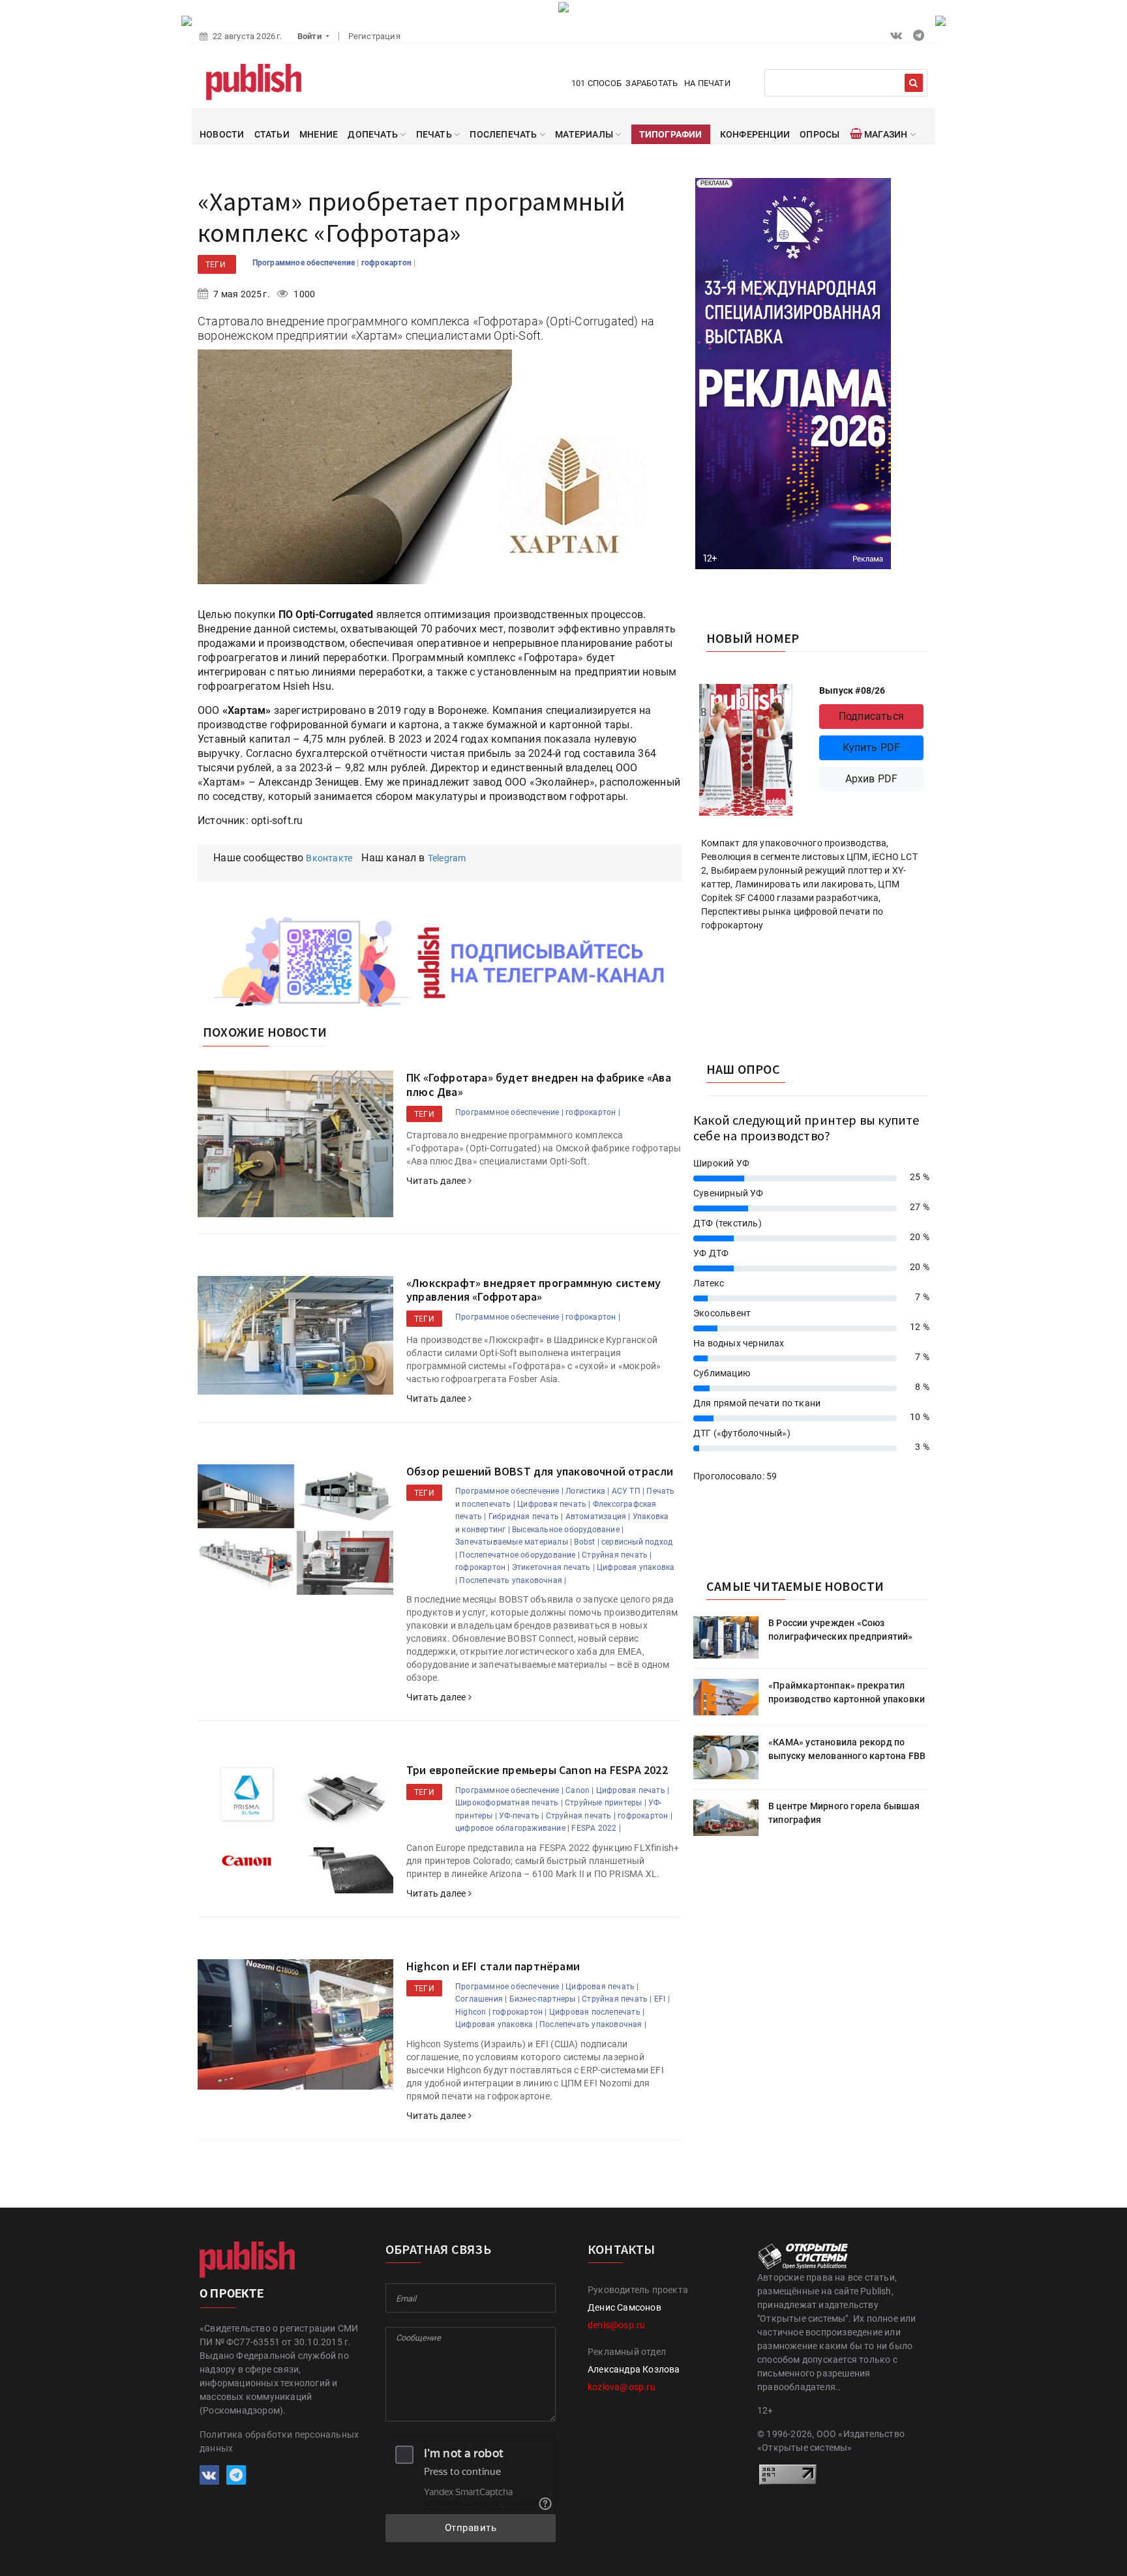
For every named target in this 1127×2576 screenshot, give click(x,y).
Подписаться (871, 716)
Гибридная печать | (526, 1517)
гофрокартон (387, 263)
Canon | (579, 1790)
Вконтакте (329, 858)
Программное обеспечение (305, 263)
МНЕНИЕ (319, 134)
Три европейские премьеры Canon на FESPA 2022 (537, 1770)
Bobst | (586, 1542)
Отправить (471, 2528)
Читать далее (437, 1181)
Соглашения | (481, 1999)
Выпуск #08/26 (852, 690)
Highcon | (473, 2012)
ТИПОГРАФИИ (671, 134)
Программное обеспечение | (509, 1112)
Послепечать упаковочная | (513, 1580)
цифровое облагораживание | (512, 1828)
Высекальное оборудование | (568, 1530)
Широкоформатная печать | (509, 1803)
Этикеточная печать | (553, 1567)
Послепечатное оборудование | (519, 1555)
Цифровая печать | (554, 1504)
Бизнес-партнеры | (545, 1999)
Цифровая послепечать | (597, 2012)
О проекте (232, 2293)
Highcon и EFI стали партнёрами (493, 1966)
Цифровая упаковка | (496, 2024)
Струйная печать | (617, 1555)
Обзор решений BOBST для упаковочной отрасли (540, 1471)
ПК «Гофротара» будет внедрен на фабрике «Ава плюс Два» (539, 1085)
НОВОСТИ (222, 134)
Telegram (447, 858)
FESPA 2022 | (596, 1828)
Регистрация (374, 36)
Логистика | (587, 1491)
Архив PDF (872, 779)
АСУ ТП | (628, 1491)
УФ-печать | (521, 1816)
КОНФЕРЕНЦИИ (755, 134)
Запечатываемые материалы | (514, 1542)
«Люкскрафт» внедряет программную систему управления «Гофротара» (533, 1290)
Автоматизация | (598, 1517)
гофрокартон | (593, 1112)
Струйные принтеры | (606, 1803)
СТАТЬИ (272, 134)
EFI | (662, 1999)
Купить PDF (872, 748)
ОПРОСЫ (819, 134)
